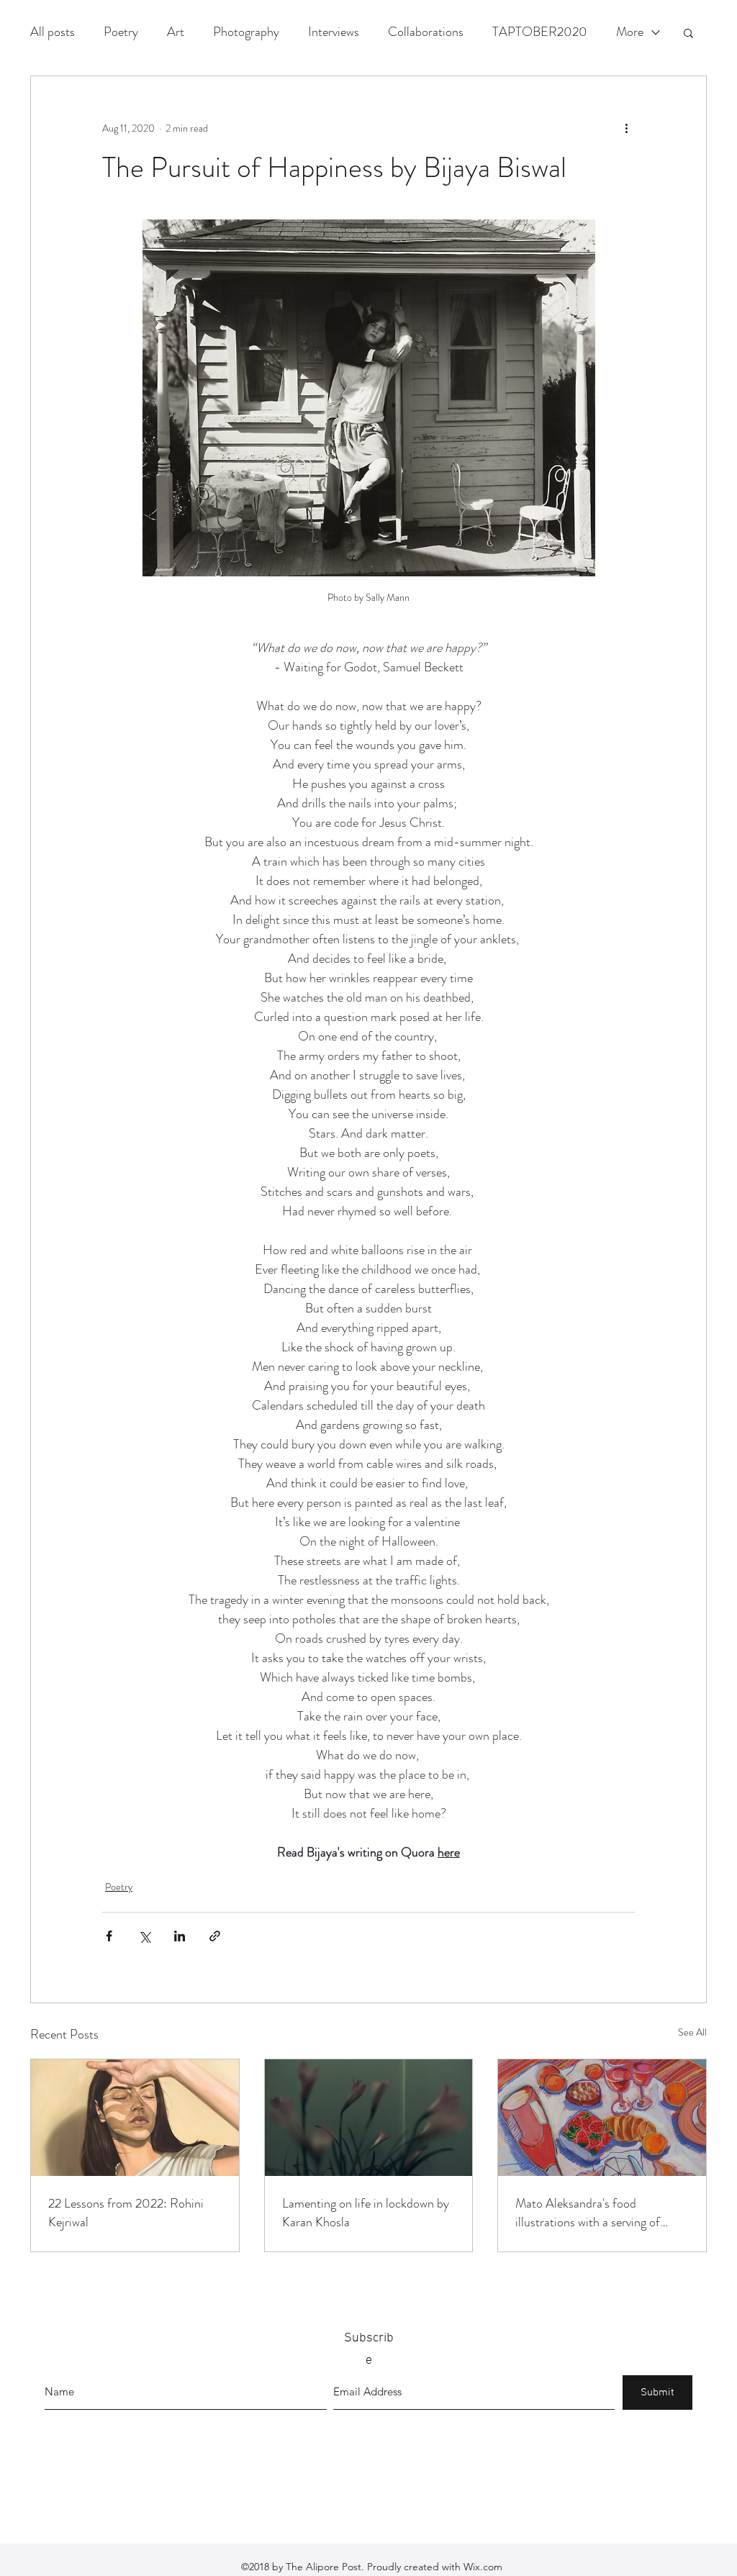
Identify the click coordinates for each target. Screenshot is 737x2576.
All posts (53, 32)
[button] (688, 32)
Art (176, 32)
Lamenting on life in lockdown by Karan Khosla (366, 2213)
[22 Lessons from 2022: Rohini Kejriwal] (135, 2118)
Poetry (121, 32)
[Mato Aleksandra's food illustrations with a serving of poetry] (602, 2118)
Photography (246, 32)
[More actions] (626, 128)
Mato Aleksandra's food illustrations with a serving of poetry (588, 2213)
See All (692, 2032)
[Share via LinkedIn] (180, 1936)
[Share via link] (215, 1936)
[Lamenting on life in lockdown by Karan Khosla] (369, 2118)
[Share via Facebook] (109, 1936)
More (630, 32)
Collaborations (426, 32)
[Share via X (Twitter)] (144, 1936)
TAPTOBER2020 (540, 32)
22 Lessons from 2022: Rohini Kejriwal (126, 2213)
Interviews (334, 32)
